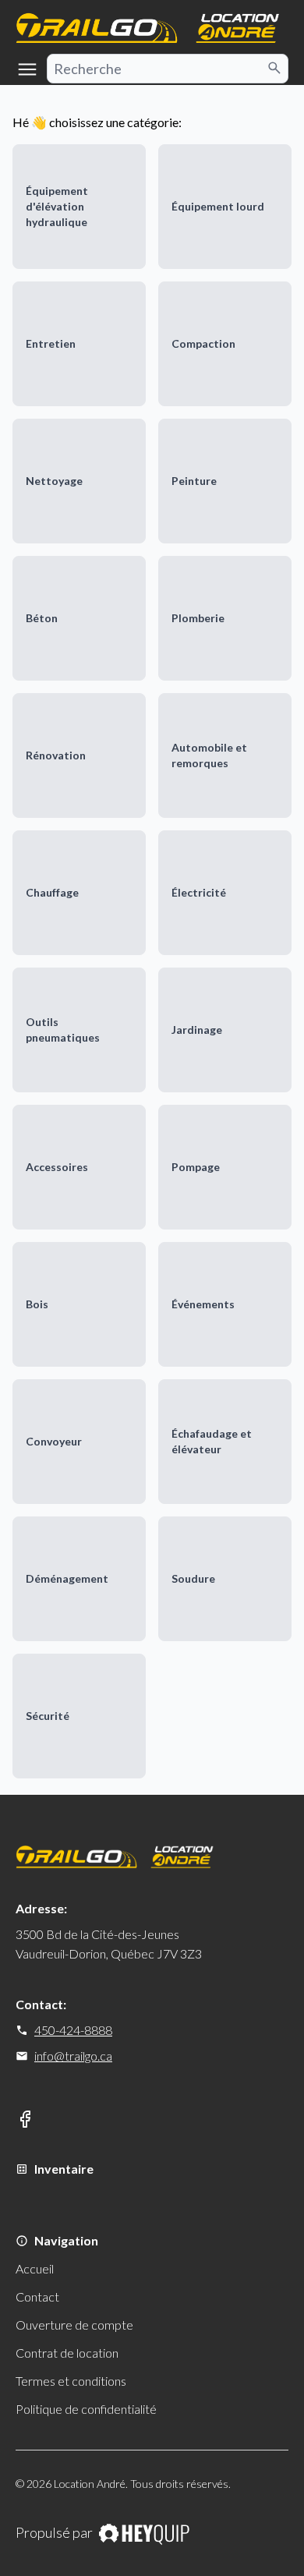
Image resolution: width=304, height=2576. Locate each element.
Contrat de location (67, 2353)
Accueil (35, 2268)
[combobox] (168, 69)
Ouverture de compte (74, 2325)
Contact (37, 2296)
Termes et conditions (71, 2381)
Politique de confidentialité (86, 2409)
